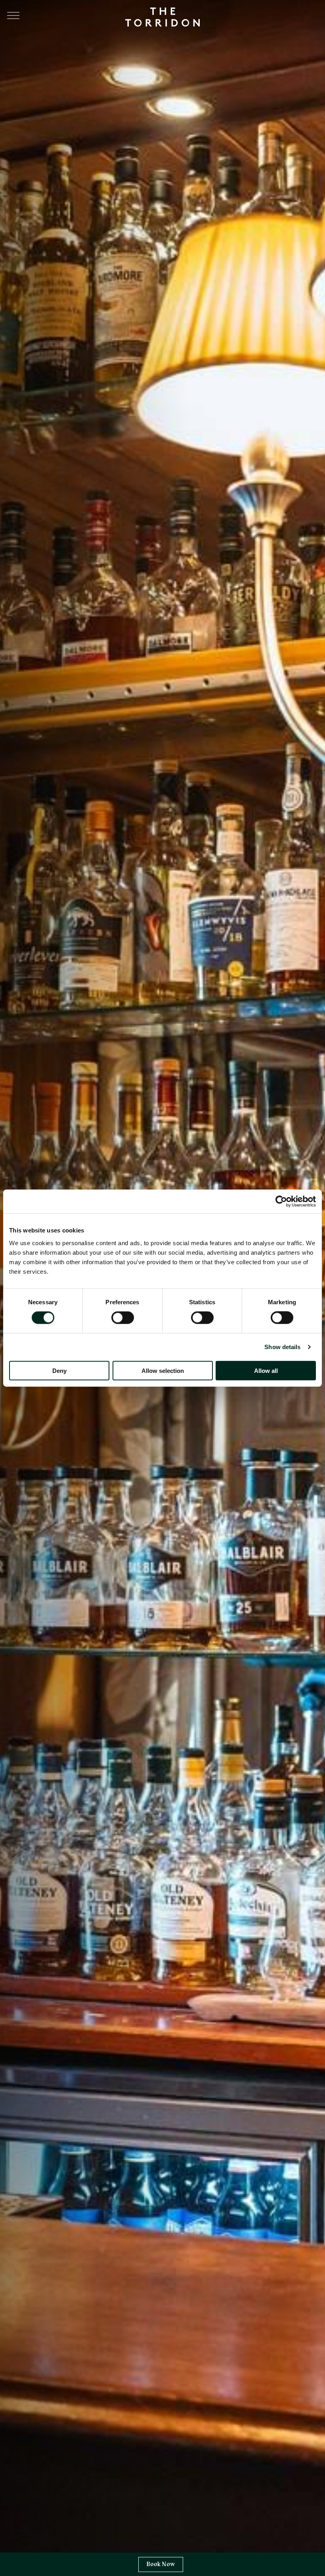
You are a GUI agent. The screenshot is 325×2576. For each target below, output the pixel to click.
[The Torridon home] (162, 16)
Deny (59, 1370)
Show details (282, 1347)
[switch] (123, 1318)
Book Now (161, 2564)
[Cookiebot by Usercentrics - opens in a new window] (281, 1202)
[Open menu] (13, 15)
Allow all (266, 1370)
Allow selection (163, 1370)
